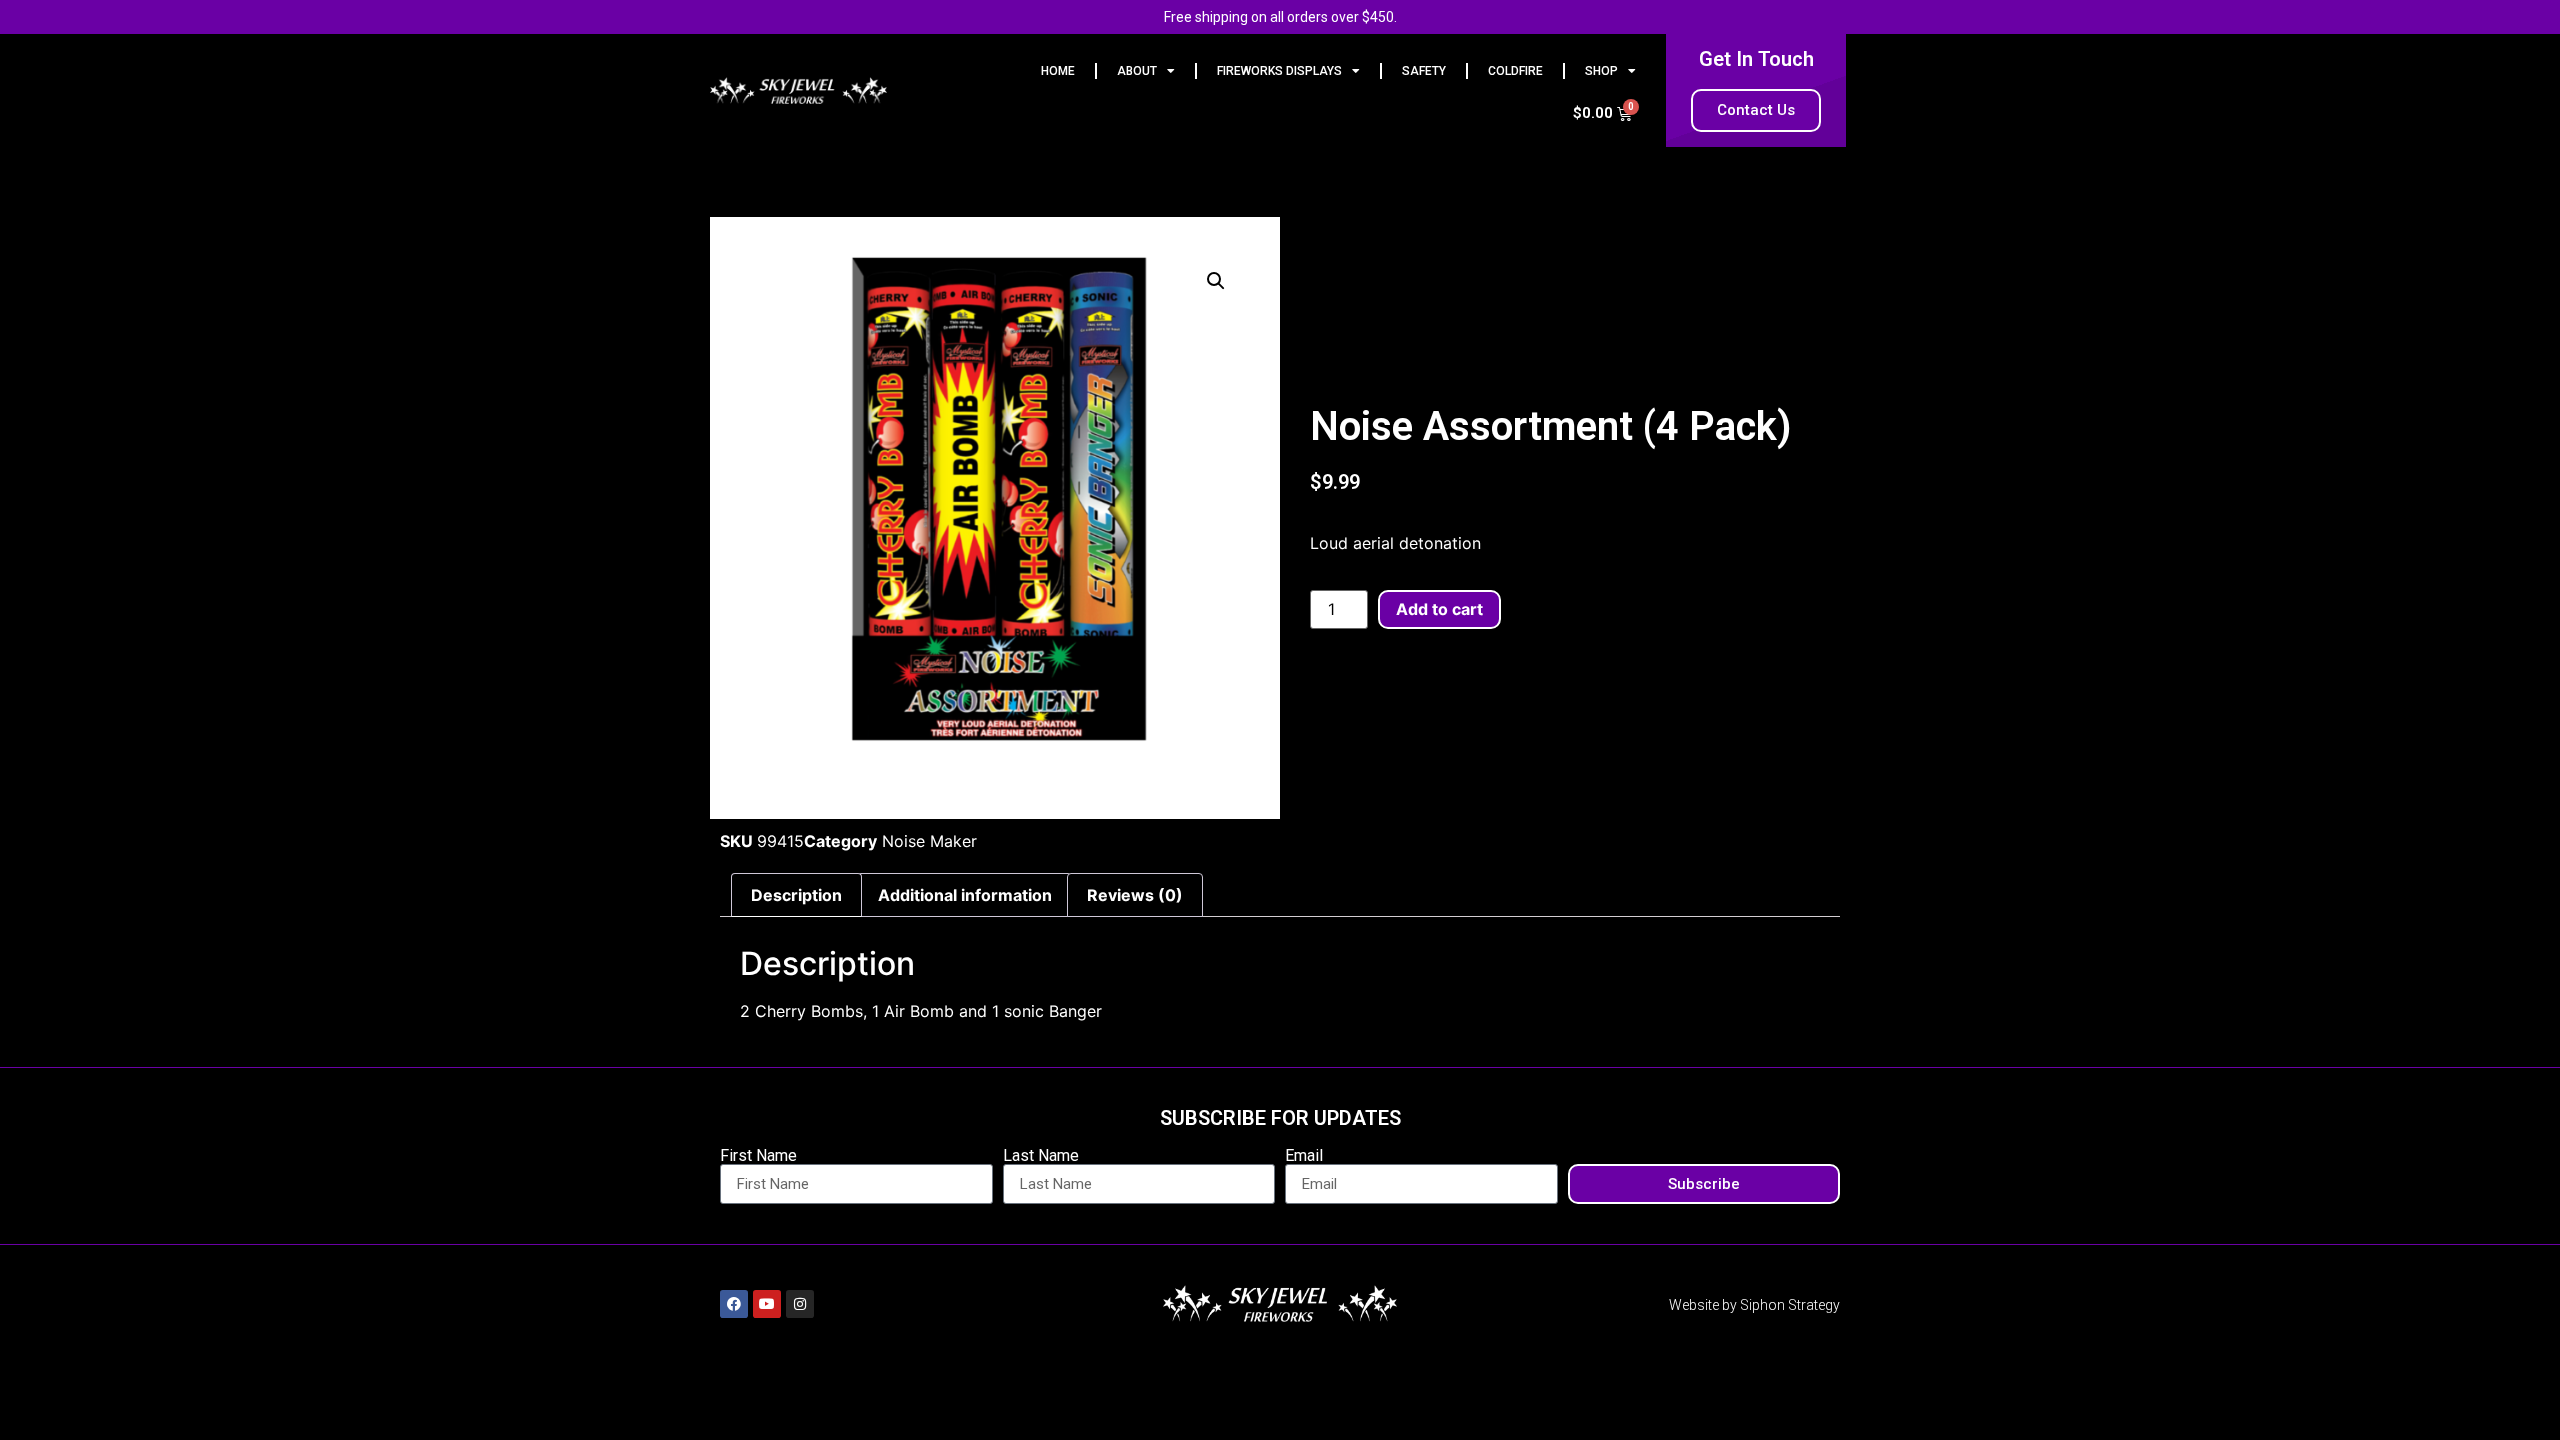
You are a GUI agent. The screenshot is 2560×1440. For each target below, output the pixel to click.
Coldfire (1515, 71)
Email (1304, 1156)
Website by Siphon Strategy (1754, 1305)
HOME (1058, 71)
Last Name (1041, 1156)
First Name (758, 1156)
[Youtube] (767, 1304)
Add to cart (1439, 609)
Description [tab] (796, 895)
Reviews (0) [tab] (1135, 895)
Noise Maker (929, 841)
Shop (1601, 71)
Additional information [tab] (965, 895)
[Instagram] (800, 1304)
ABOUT (1137, 71)
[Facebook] (734, 1304)
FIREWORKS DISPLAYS (1279, 71)
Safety (1424, 71)
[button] (1216, 281)
